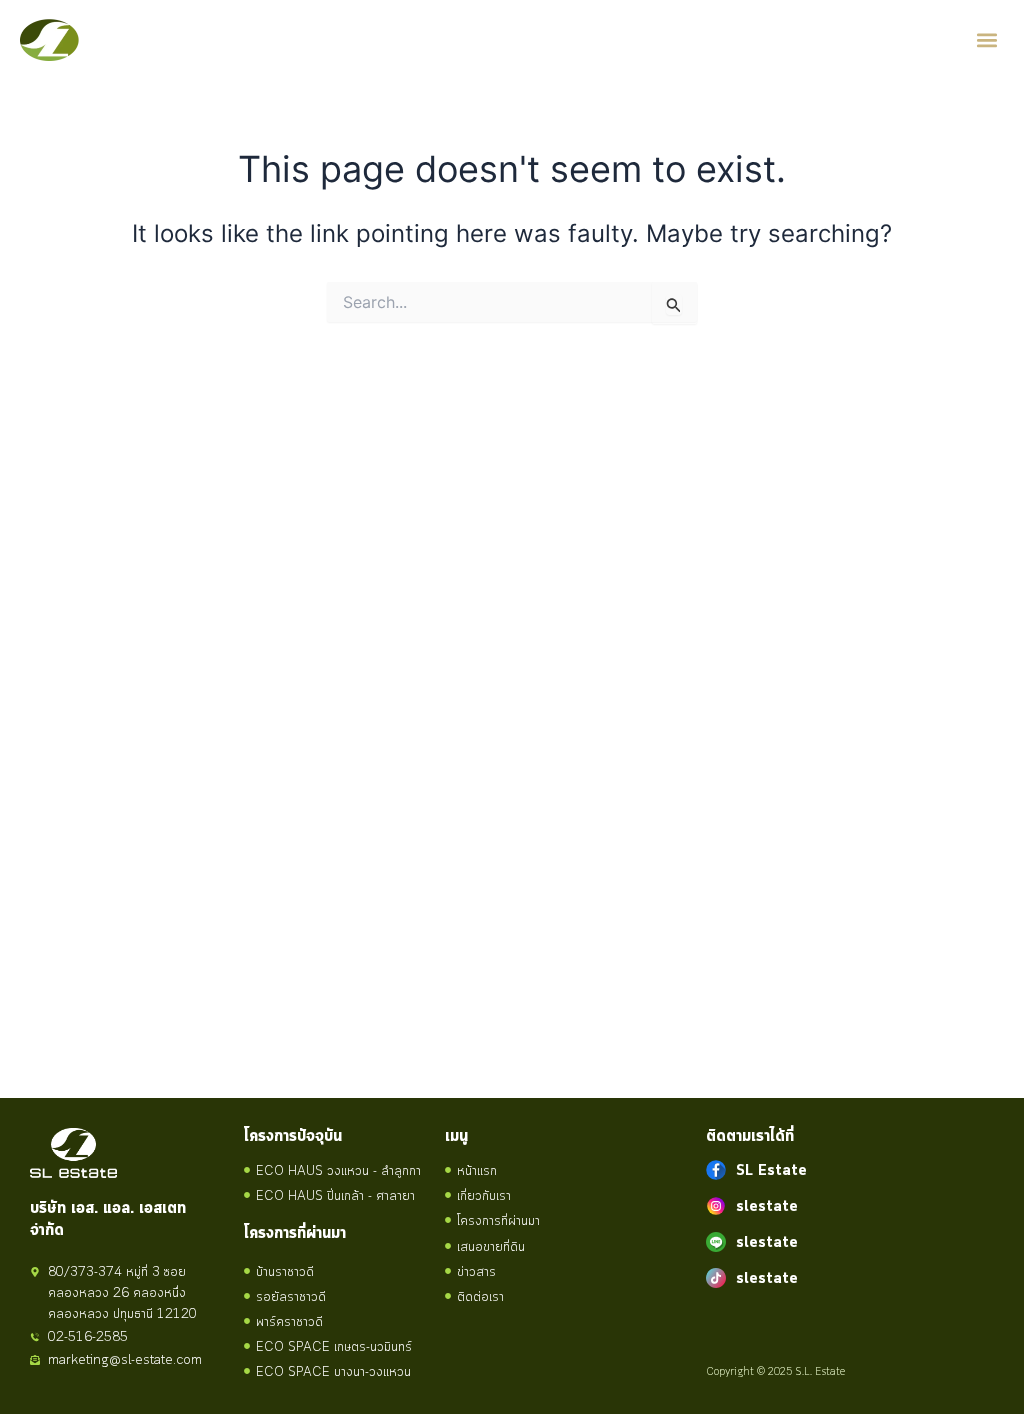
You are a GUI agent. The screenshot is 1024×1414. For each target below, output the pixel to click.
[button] (987, 40)
